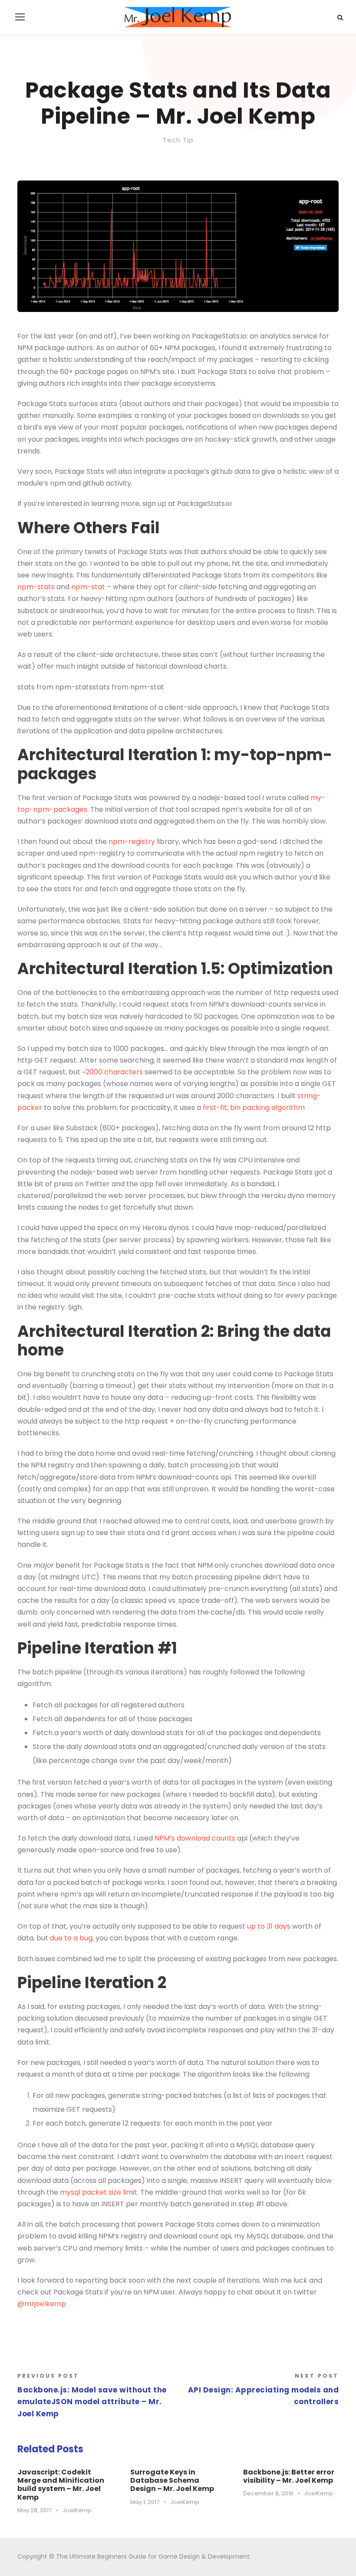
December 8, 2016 (268, 2493)
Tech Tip (178, 140)
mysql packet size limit (99, 2192)
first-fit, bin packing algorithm (254, 1108)
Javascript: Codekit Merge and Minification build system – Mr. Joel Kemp (61, 2485)
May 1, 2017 (145, 2502)
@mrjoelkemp (42, 2304)
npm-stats (36, 587)
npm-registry (132, 842)
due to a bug (71, 1938)
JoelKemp (77, 2510)
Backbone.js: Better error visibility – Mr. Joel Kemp (289, 2476)
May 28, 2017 (35, 2510)
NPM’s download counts (195, 1838)
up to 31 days (269, 1926)
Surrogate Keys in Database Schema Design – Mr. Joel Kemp (172, 2480)
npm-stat (88, 587)
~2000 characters (112, 1072)
